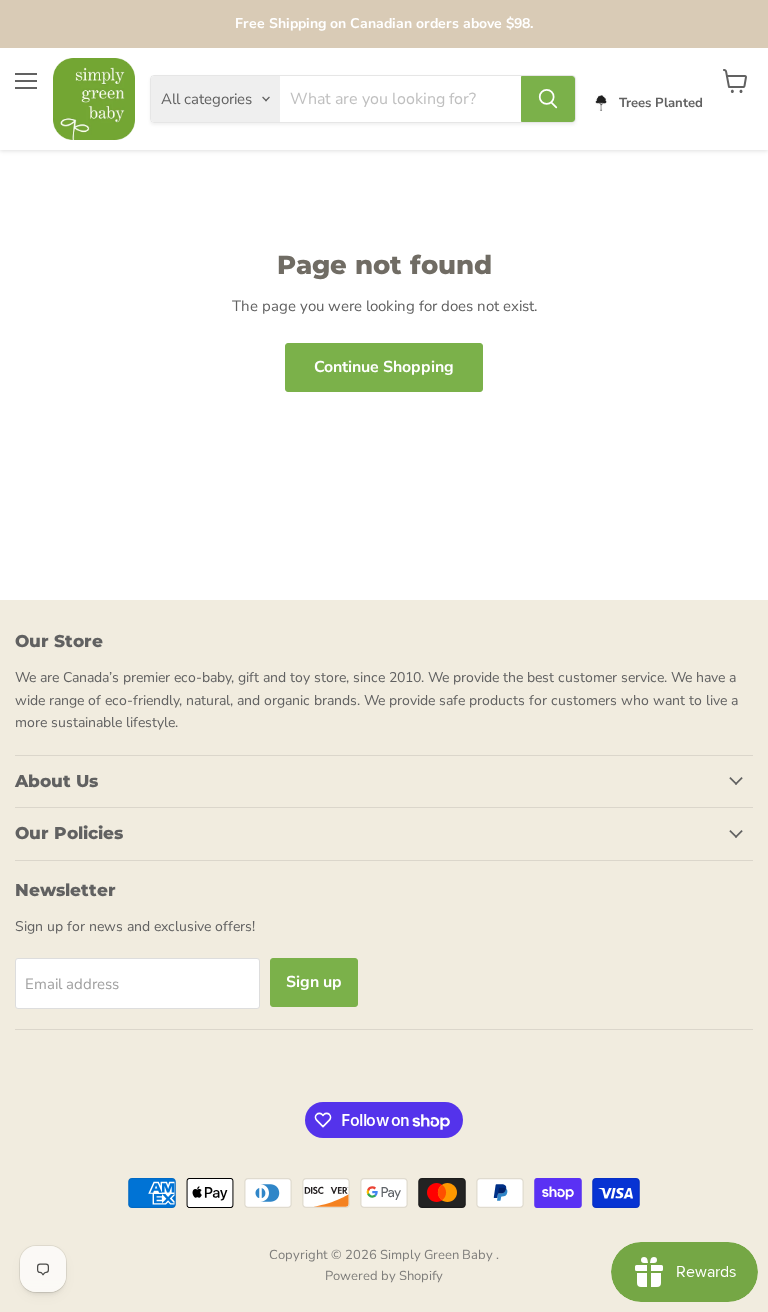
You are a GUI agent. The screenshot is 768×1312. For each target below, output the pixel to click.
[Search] (548, 99)
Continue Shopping (384, 367)
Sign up (314, 982)
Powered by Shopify (384, 1276)
